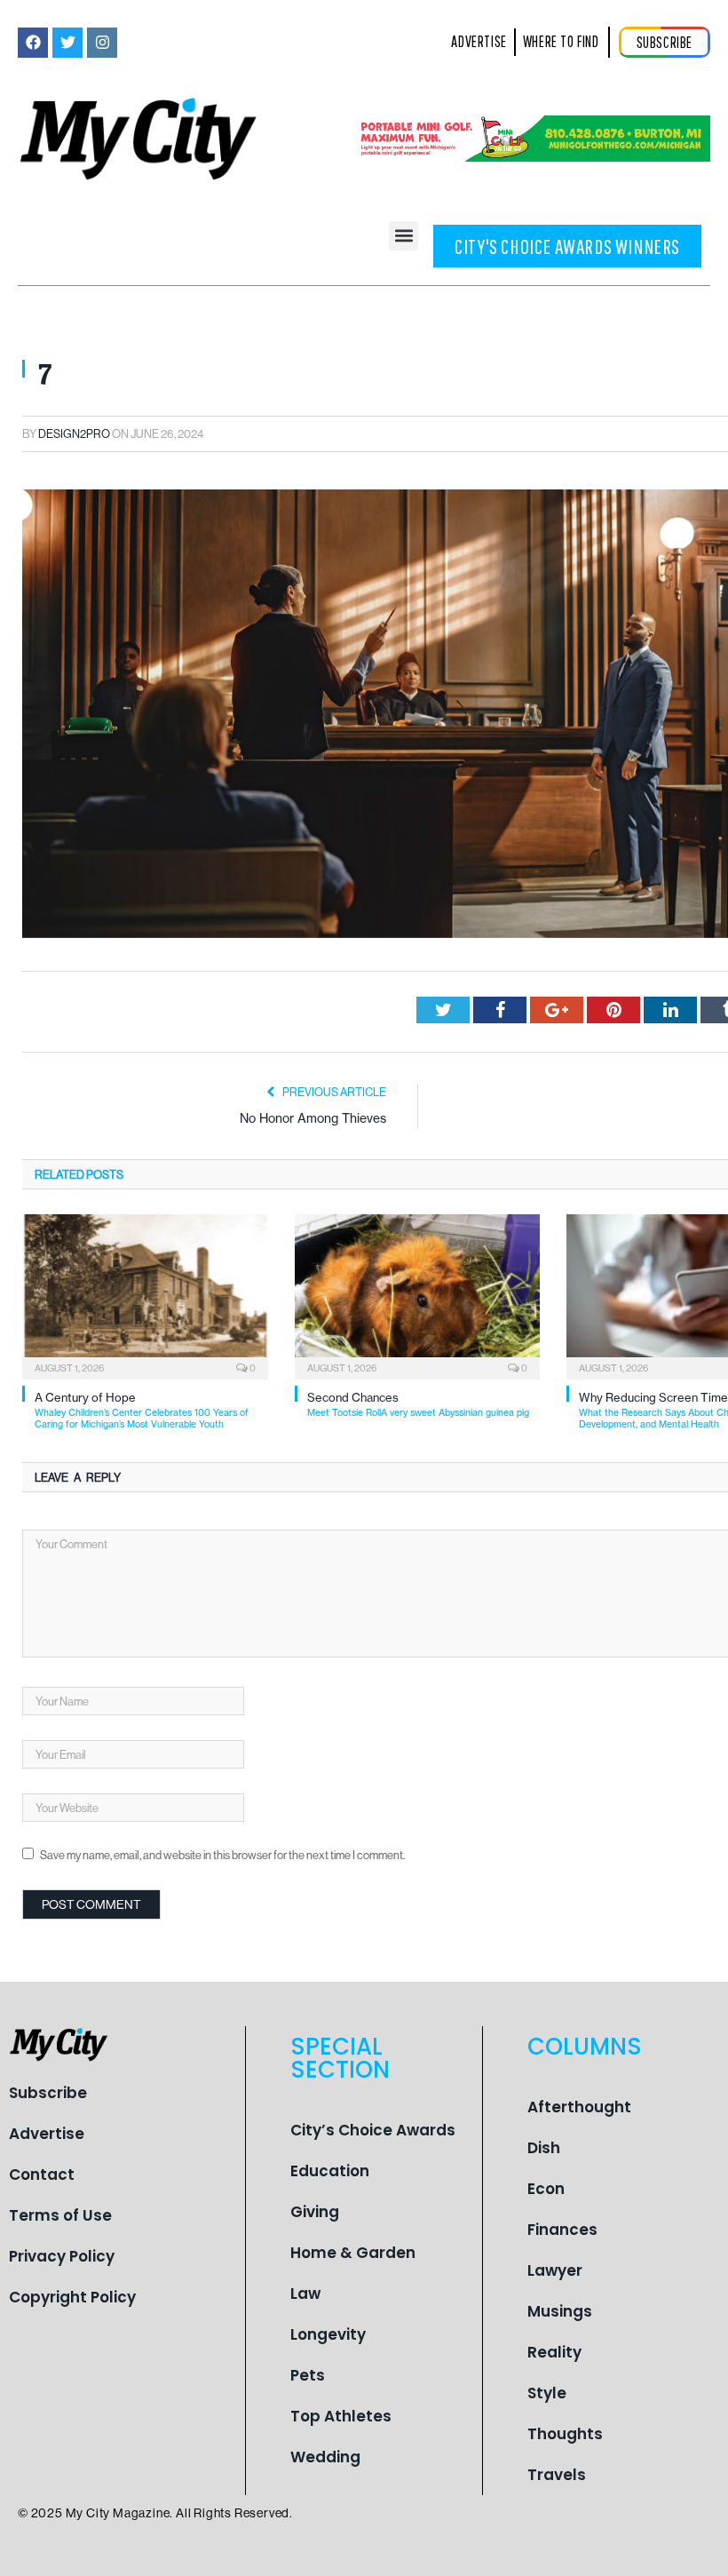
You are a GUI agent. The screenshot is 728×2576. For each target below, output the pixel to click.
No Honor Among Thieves (313, 1118)
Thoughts (565, 2434)
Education (330, 2171)
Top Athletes (341, 2416)
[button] (404, 236)
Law (305, 2294)
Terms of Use (60, 2215)
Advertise (47, 2134)
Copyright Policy (72, 2297)
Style (547, 2393)
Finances (562, 2230)
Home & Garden (353, 2253)
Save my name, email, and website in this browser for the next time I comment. (222, 1855)
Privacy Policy (62, 2256)
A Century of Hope (142, 1410)
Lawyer (555, 2270)
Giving (315, 2212)
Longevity (328, 2334)
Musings (560, 2311)
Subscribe (48, 2093)
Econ (546, 2189)
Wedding (325, 2457)
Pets (308, 2375)
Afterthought (579, 2107)
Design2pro (74, 433)
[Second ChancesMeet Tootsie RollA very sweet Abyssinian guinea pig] (418, 1295)
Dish (544, 2148)
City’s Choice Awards (373, 2130)
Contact (42, 2174)
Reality (554, 2352)
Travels (557, 2475)
